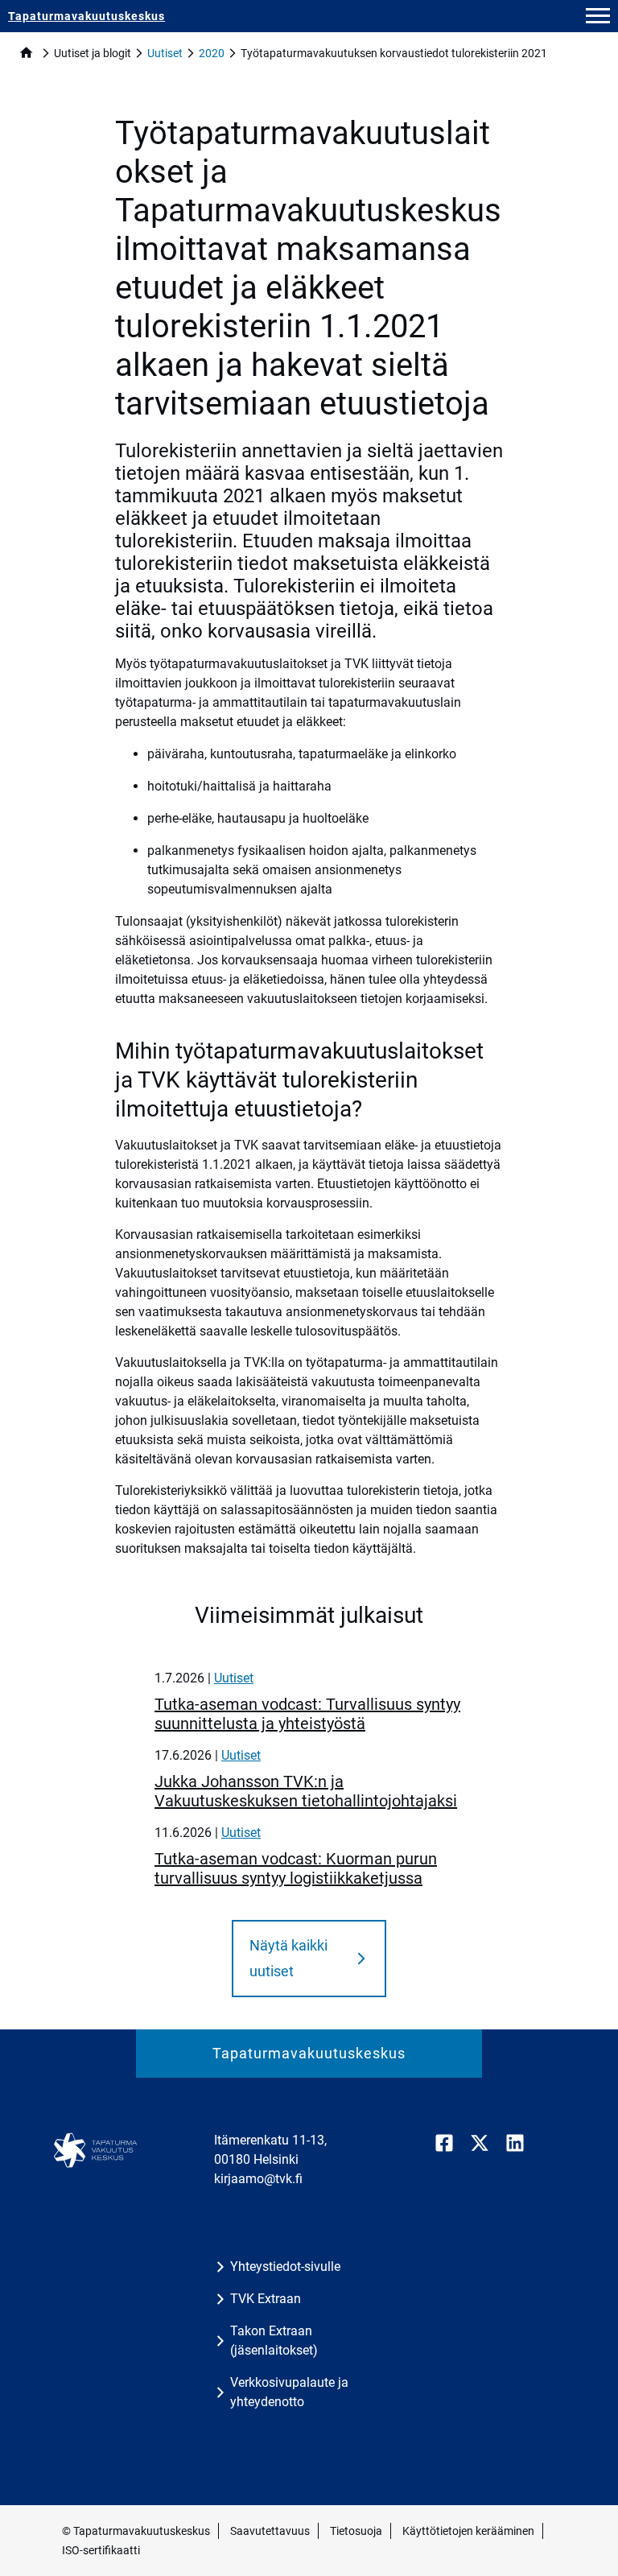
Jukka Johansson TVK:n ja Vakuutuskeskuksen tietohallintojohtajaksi (306, 1791)
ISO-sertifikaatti (101, 2550)
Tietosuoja (356, 2531)
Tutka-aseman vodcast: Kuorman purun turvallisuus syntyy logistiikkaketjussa (296, 1868)
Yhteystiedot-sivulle (285, 2266)
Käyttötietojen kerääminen (468, 2531)
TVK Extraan (266, 2299)
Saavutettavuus (270, 2531)
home (26, 53)
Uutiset (165, 53)
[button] (598, 16)
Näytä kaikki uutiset (288, 1958)
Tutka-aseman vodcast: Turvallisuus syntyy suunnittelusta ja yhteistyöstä (307, 1714)
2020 (212, 53)
